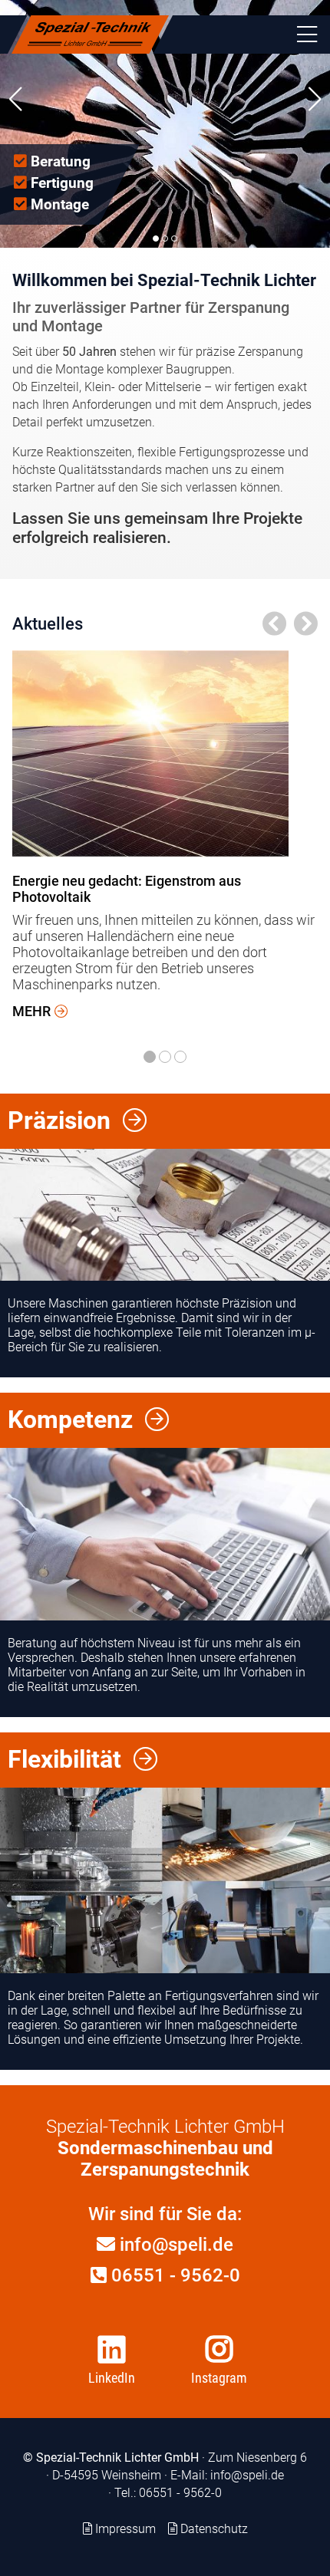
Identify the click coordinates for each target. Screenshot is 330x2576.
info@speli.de (174, 2245)
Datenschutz (214, 2529)
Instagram (219, 2378)
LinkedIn (112, 2378)
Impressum (125, 2529)
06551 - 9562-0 (173, 2275)
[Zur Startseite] (90, 35)
